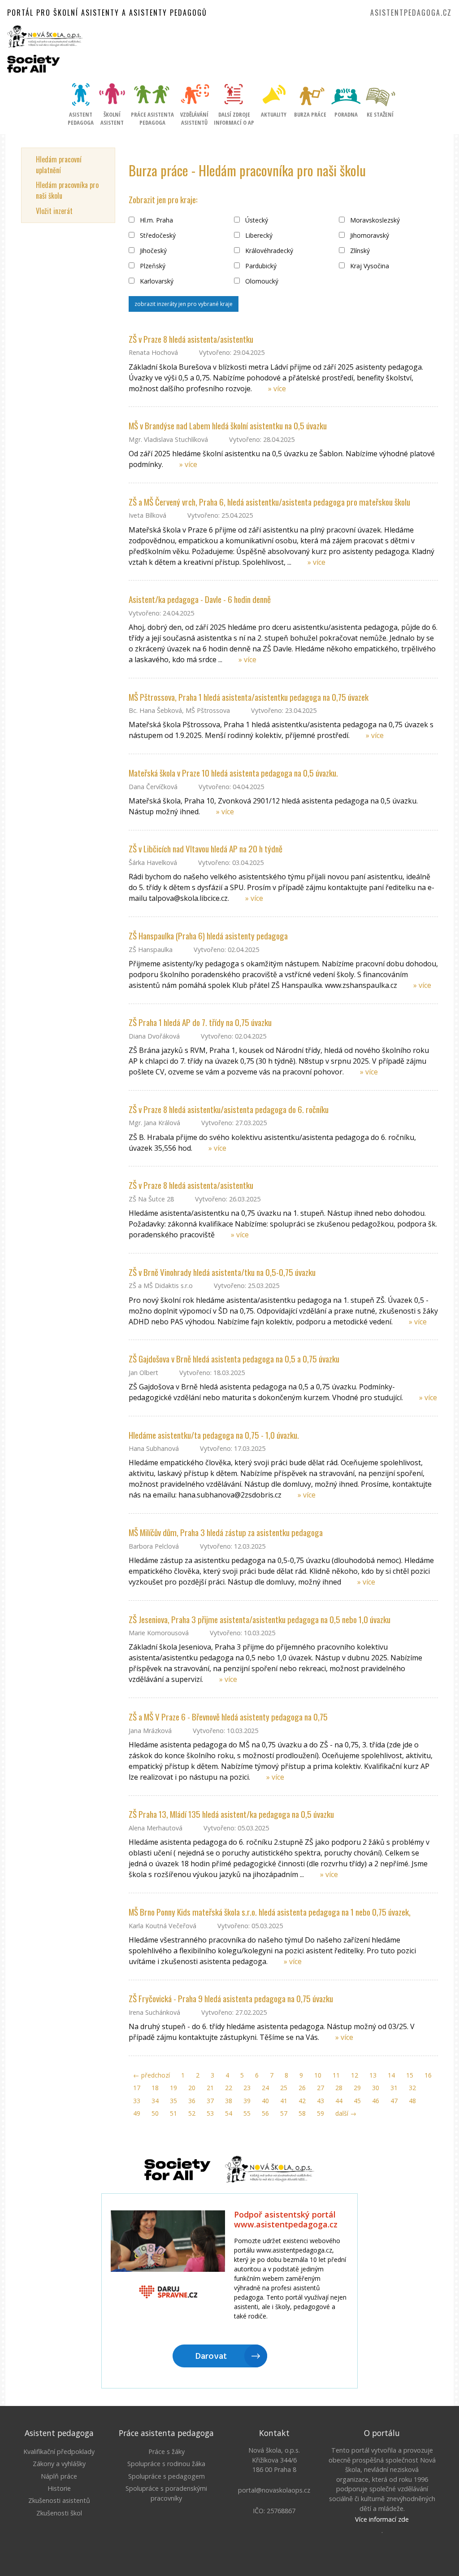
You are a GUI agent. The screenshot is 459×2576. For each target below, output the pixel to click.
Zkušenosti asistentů (59, 2500)
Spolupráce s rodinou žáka (166, 2464)
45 (357, 2101)
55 (247, 2113)
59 (320, 2113)
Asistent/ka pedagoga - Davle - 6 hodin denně (200, 599)
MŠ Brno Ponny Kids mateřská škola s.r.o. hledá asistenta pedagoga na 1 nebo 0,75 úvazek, (270, 1912)
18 (155, 2088)
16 (428, 2075)
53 (210, 2113)
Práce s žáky (167, 2452)
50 (155, 2113)
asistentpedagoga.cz (411, 13)
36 (192, 2101)
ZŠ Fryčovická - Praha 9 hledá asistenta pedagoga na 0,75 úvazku (231, 1998)
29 (357, 2088)
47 (394, 2101)
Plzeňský (152, 266)
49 (137, 2113)
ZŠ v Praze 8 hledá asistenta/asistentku (191, 339)
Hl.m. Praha (156, 220)
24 (265, 2088)
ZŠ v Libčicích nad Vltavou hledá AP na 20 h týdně (206, 849)
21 (210, 2088)
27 (320, 2088)
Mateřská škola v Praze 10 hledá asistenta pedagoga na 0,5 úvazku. (233, 773)
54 (229, 2113)
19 (173, 2088)
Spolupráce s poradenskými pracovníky (166, 2493)
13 (373, 2075)
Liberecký (258, 235)
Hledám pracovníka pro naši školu (67, 190)
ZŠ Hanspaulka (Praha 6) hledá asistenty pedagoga (208, 936)
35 (173, 2101)
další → (346, 2113)
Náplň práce (59, 2476)
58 (302, 2113)
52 (192, 2113)
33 (137, 2101)
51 (173, 2113)
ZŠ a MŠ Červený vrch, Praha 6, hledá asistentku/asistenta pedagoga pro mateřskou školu (269, 502)
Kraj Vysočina (369, 266)
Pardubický (260, 266)
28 (339, 2088)
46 (376, 2101)
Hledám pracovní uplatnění (59, 165)
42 (302, 2101)
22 (229, 2088)
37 (210, 2101)
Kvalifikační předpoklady (59, 2452)
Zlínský (359, 251)
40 (265, 2101)
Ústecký (256, 220)
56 (265, 2113)
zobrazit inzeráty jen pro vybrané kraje (184, 304)
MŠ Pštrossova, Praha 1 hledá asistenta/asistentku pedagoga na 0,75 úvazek (249, 697)
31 (394, 2088)
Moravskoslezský (374, 220)
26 (302, 2088)
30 (376, 2088)
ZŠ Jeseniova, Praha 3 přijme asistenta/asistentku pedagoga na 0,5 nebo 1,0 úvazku (260, 1619)
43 (320, 2101)
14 (391, 2075)
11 (336, 2075)
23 (247, 2088)
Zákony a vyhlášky (59, 2464)
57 (284, 2113)
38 (229, 2101)
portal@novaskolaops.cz (274, 2490)
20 (192, 2088)
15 (410, 2075)
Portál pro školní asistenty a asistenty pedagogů (107, 13)
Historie (59, 2488)
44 (339, 2101)
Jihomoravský (369, 235)
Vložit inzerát (54, 211)
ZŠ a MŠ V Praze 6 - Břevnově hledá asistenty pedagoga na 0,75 (228, 1717)
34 (155, 2101)
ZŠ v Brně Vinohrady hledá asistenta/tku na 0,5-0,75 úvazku (222, 1272)
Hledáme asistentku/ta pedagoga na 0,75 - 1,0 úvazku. (214, 1435)
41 (284, 2101)
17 (137, 2088)
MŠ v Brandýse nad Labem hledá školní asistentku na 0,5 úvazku (228, 426)
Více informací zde (382, 2519)
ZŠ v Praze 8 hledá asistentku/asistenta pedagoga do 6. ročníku (229, 1109)
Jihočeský (152, 251)
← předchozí (152, 2075)
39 (247, 2101)
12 (355, 2075)
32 (412, 2088)
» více (277, 389)
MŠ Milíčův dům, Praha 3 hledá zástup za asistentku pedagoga (226, 1532)
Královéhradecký (268, 251)
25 (284, 2088)
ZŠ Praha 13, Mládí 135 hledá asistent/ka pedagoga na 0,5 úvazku (231, 1814)
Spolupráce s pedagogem (167, 2476)
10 (318, 2075)
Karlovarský (156, 281)
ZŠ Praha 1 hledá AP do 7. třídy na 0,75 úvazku (200, 1022)
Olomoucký (261, 281)
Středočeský (157, 235)
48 (412, 2101)
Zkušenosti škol (59, 2513)
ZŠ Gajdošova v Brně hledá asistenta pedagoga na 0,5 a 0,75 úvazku (234, 1359)
